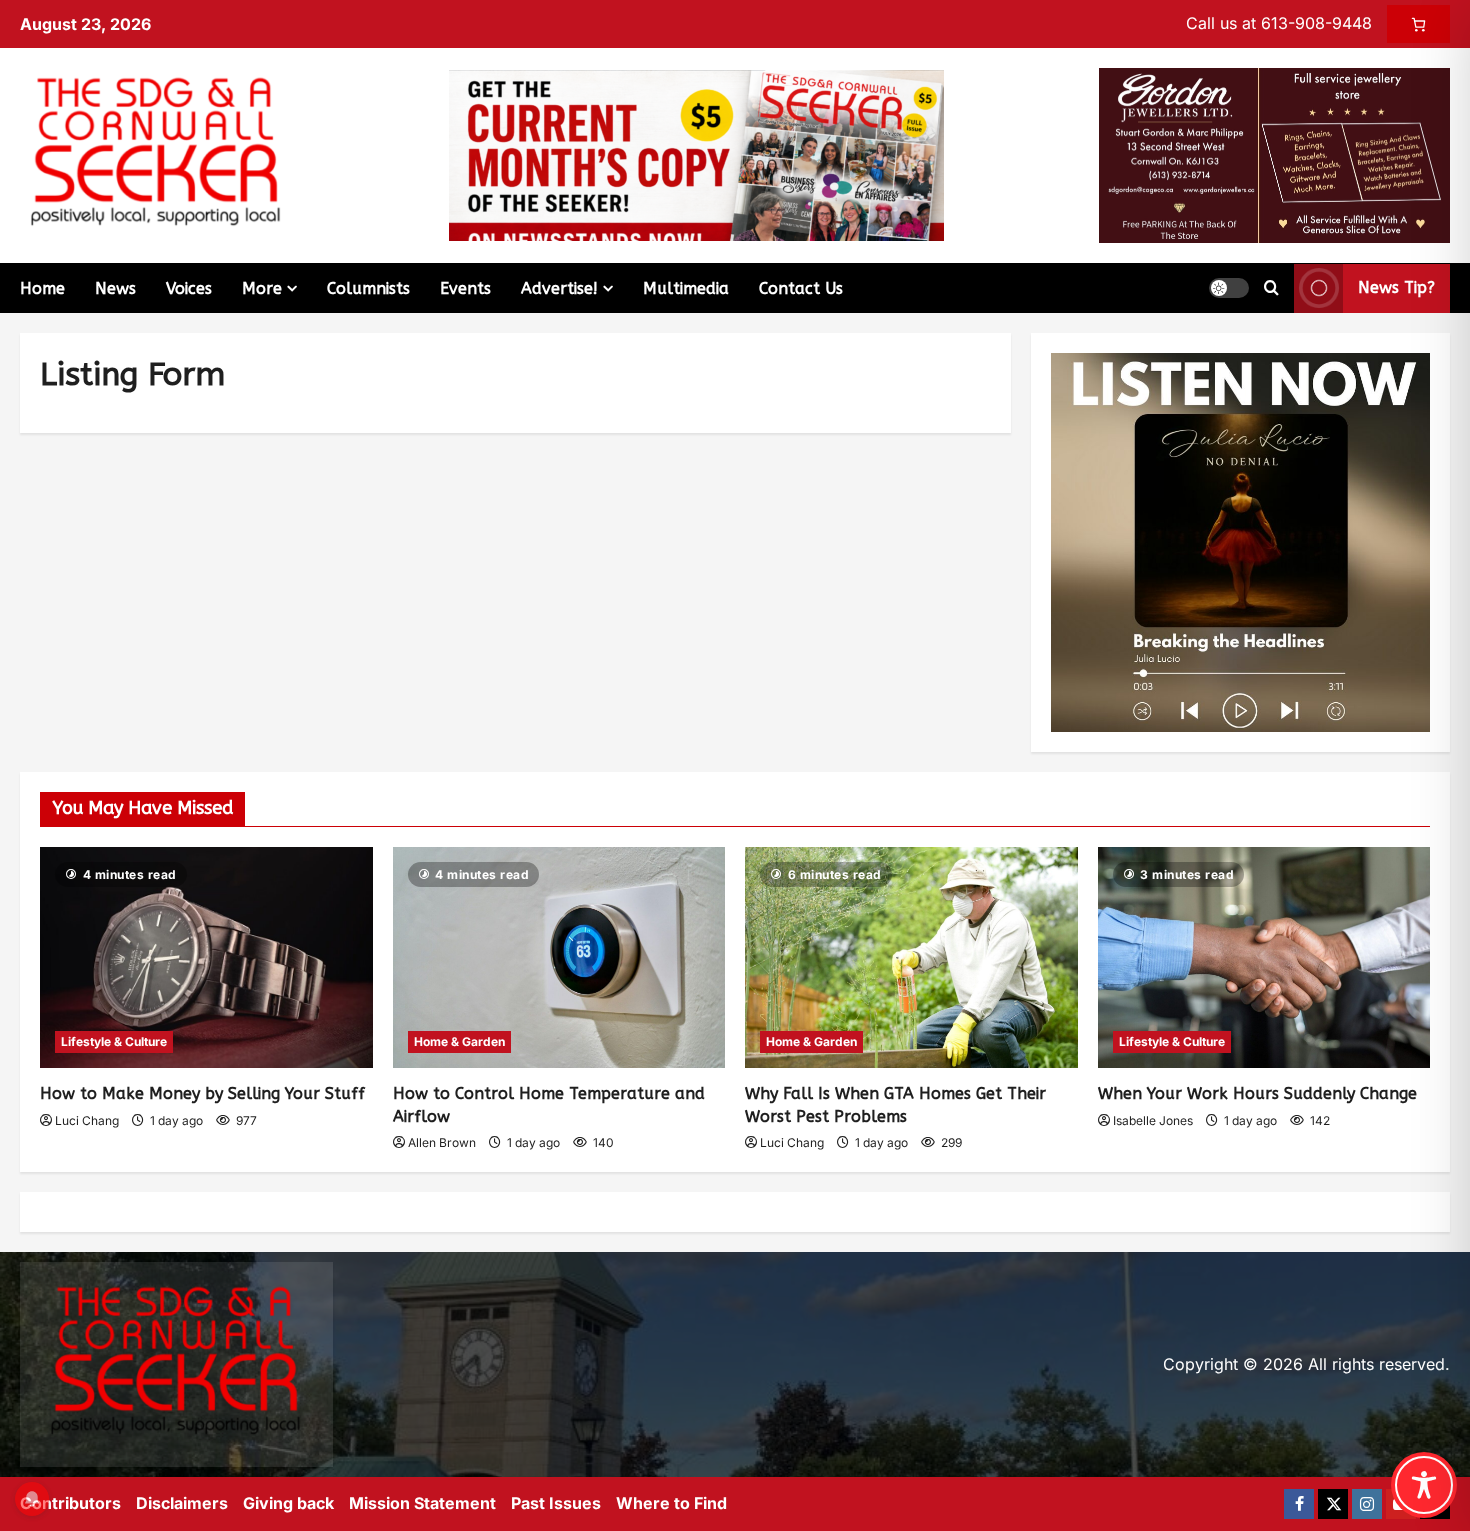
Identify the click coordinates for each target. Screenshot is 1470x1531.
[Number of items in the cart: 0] (1418, 24)
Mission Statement (422, 1503)
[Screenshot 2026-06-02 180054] (1274, 154)
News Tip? (1396, 287)
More (262, 288)
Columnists (368, 288)
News (115, 288)
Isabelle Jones (1153, 1120)
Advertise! (559, 288)
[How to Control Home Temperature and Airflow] (559, 958)
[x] (1333, 1504)
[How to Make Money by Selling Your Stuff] (206, 958)
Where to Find (671, 1503)
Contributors (70, 1503)
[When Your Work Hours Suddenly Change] (1264, 958)
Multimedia (686, 288)
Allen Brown (442, 1142)
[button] (1229, 288)
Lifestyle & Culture (114, 1041)
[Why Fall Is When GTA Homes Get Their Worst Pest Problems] (911, 958)
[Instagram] (1367, 1504)
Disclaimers (182, 1503)
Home (42, 288)
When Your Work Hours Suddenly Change (1257, 1093)
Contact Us (801, 288)
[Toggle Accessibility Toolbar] (1424, 1485)
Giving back (288, 1503)
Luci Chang (87, 1120)
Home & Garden (459, 1041)
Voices (189, 288)
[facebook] (1299, 1504)
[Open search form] (1271, 288)
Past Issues (556, 1503)
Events (465, 288)
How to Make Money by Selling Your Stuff (202, 1093)
